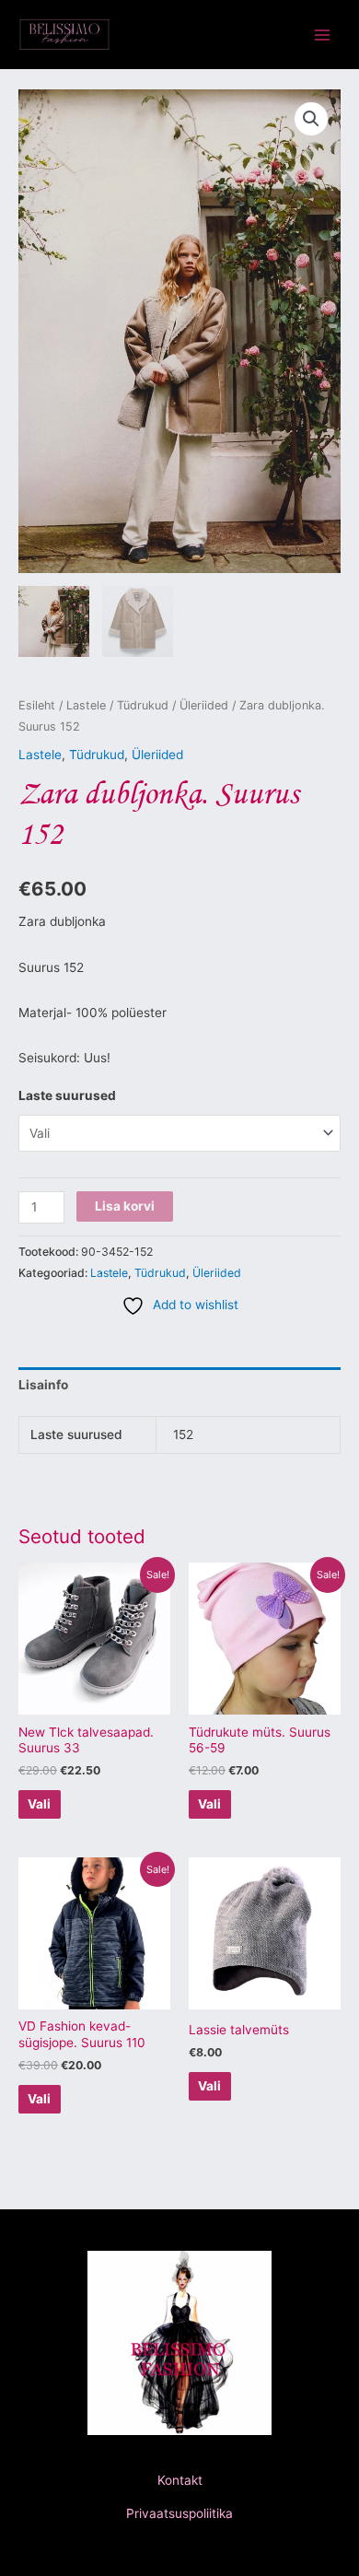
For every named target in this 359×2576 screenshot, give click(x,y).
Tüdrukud (143, 705)
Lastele (86, 705)
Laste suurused (67, 1095)
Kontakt (180, 2480)
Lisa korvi (125, 1206)
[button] (311, 119)
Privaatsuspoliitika (179, 2513)
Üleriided (204, 705)
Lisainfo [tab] (43, 1385)
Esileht (37, 705)
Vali (39, 1804)
